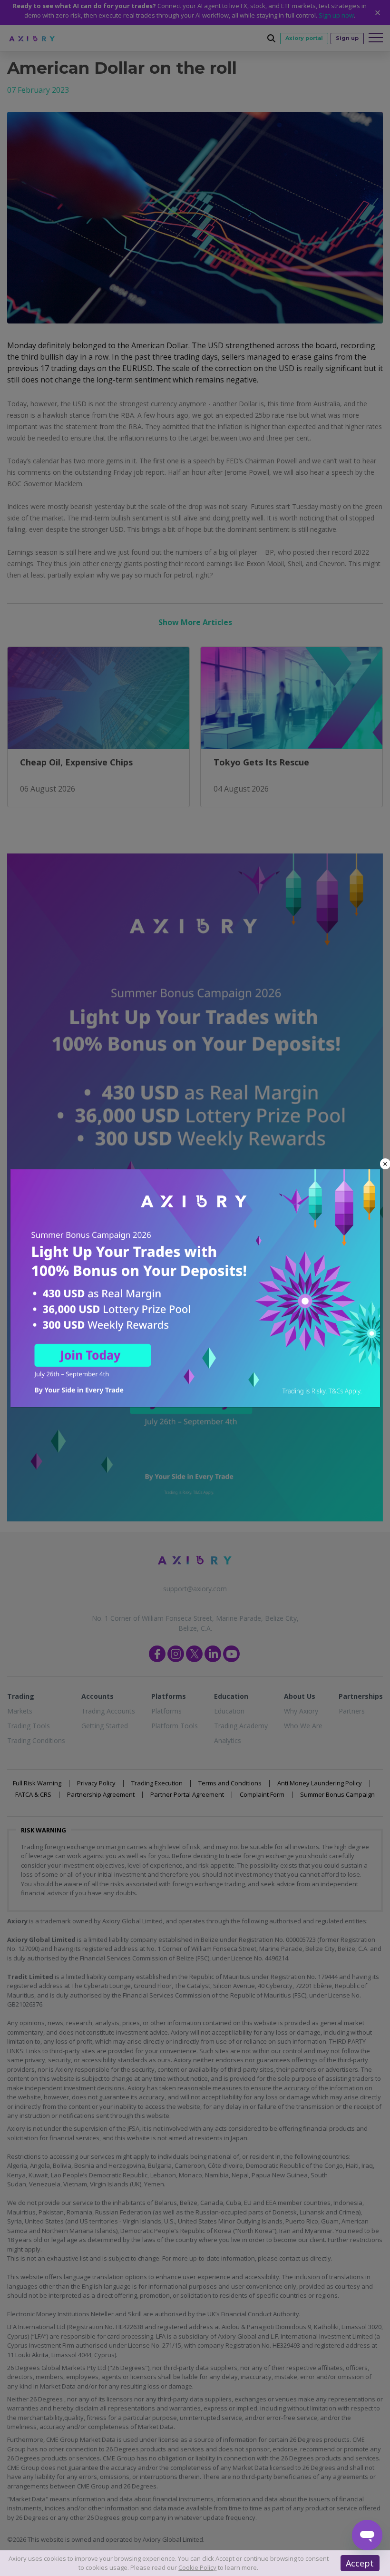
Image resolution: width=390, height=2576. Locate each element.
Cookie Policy (197, 2567)
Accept (360, 2563)
